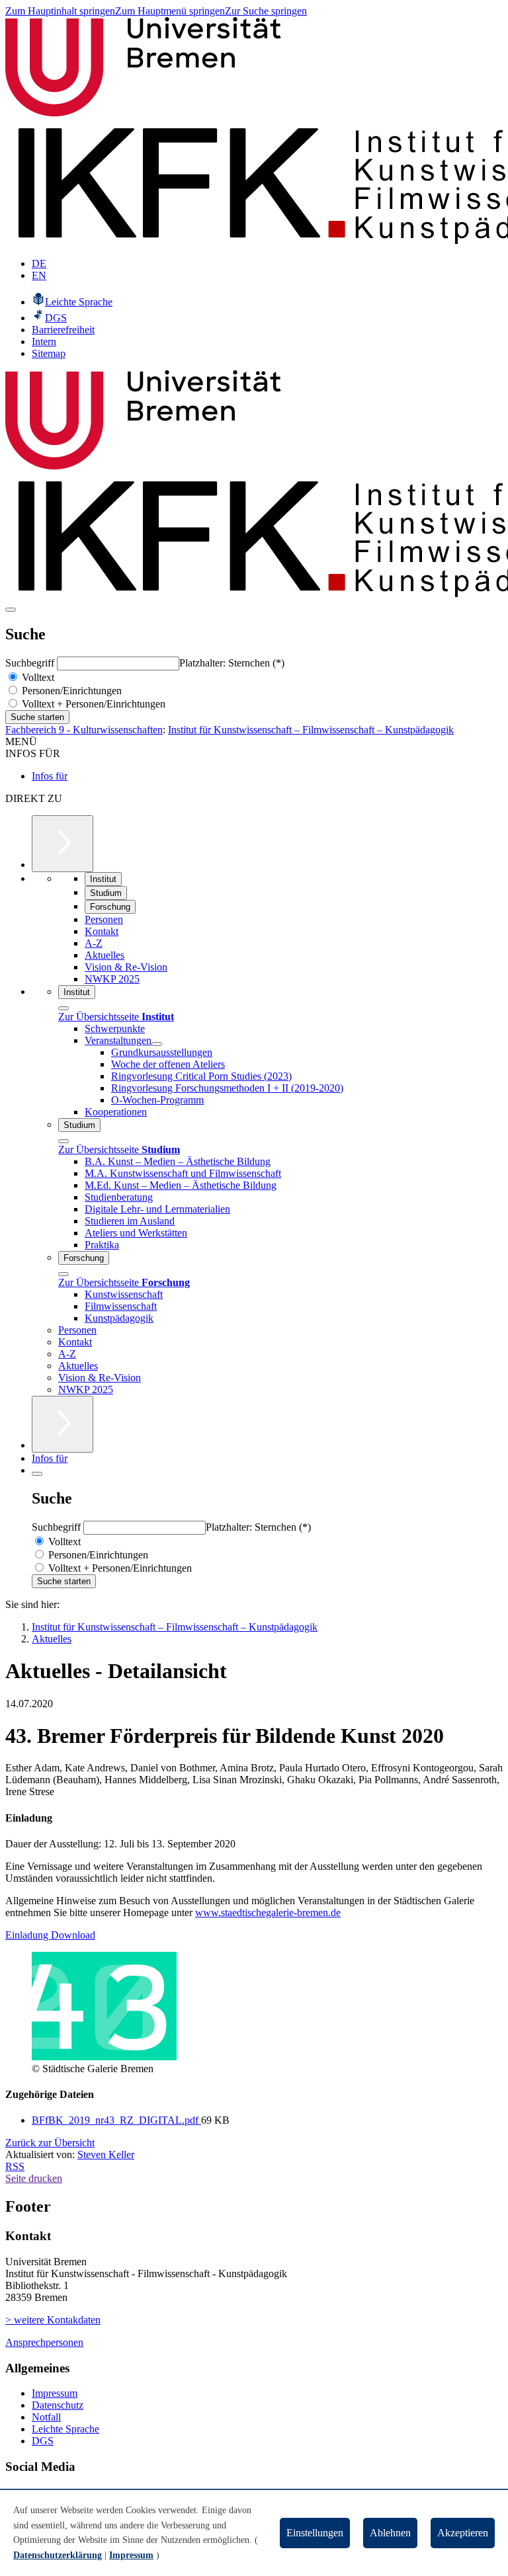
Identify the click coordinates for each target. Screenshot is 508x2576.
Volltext (37, 677)
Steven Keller (106, 2154)
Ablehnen (390, 2533)
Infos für (50, 776)
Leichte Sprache (65, 2429)
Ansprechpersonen (44, 2342)
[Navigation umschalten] (11, 610)
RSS (15, 2166)
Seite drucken (34, 2178)
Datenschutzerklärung (58, 2555)
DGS (43, 2441)
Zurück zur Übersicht (50, 2143)
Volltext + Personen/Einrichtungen (92, 704)
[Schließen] (63, 1008)
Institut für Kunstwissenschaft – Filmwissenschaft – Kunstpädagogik (311, 730)
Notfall (46, 2417)
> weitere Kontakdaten (53, 2320)
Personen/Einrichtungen (70, 691)
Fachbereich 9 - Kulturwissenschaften (84, 730)
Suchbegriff (31, 663)
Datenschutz (58, 2405)
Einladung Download (50, 1935)
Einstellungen (315, 2533)
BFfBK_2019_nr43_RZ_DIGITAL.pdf (116, 2120)
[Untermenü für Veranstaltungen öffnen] (157, 1044)
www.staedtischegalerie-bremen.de (268, 1912)
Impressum (55, 2393)
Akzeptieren (463, 2533)
